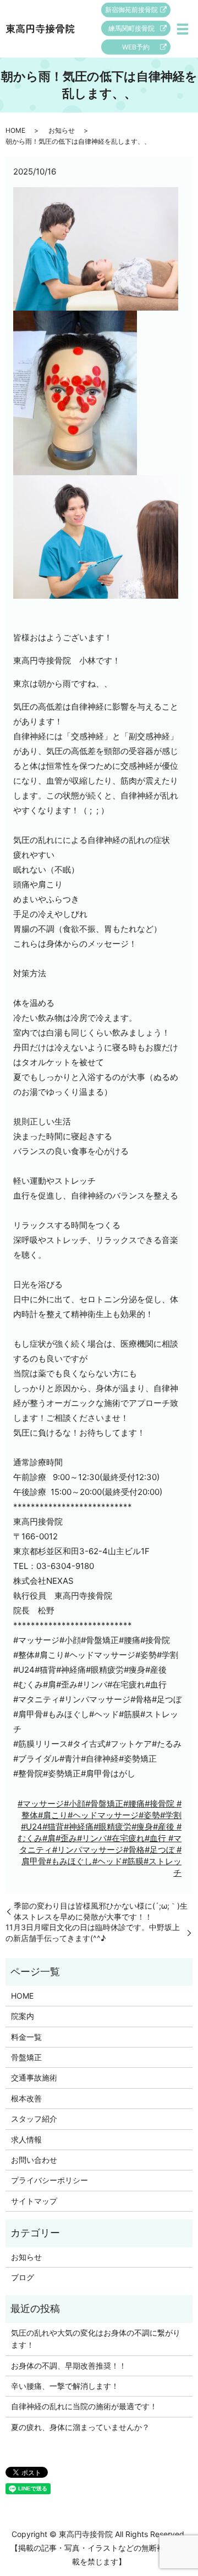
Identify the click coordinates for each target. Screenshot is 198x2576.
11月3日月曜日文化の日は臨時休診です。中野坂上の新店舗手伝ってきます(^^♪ (93, 1933)
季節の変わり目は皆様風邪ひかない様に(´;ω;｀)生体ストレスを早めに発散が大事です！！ (101, 1911)
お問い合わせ (34, 2160)
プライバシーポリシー (50, 2180)
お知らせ (62, 130)
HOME (15, 130)
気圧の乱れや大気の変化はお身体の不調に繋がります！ (96, 2339)
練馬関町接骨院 (131, 28)
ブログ (23, 2277)
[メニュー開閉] (183, 29)
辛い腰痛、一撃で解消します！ (65, 2386)
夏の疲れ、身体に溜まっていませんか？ (80, 2427)
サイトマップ (34, 2201)
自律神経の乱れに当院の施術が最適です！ (84, 2406)
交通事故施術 (34, 2077)
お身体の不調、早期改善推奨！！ (69, 2366)
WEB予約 (136, 47)
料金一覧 (26, 2037)
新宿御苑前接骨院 (131, 10)
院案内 (23, 2016)
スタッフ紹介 (34, 2119)
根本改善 (26, 2098)
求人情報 (26, 2139)
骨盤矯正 (26, 2057)
